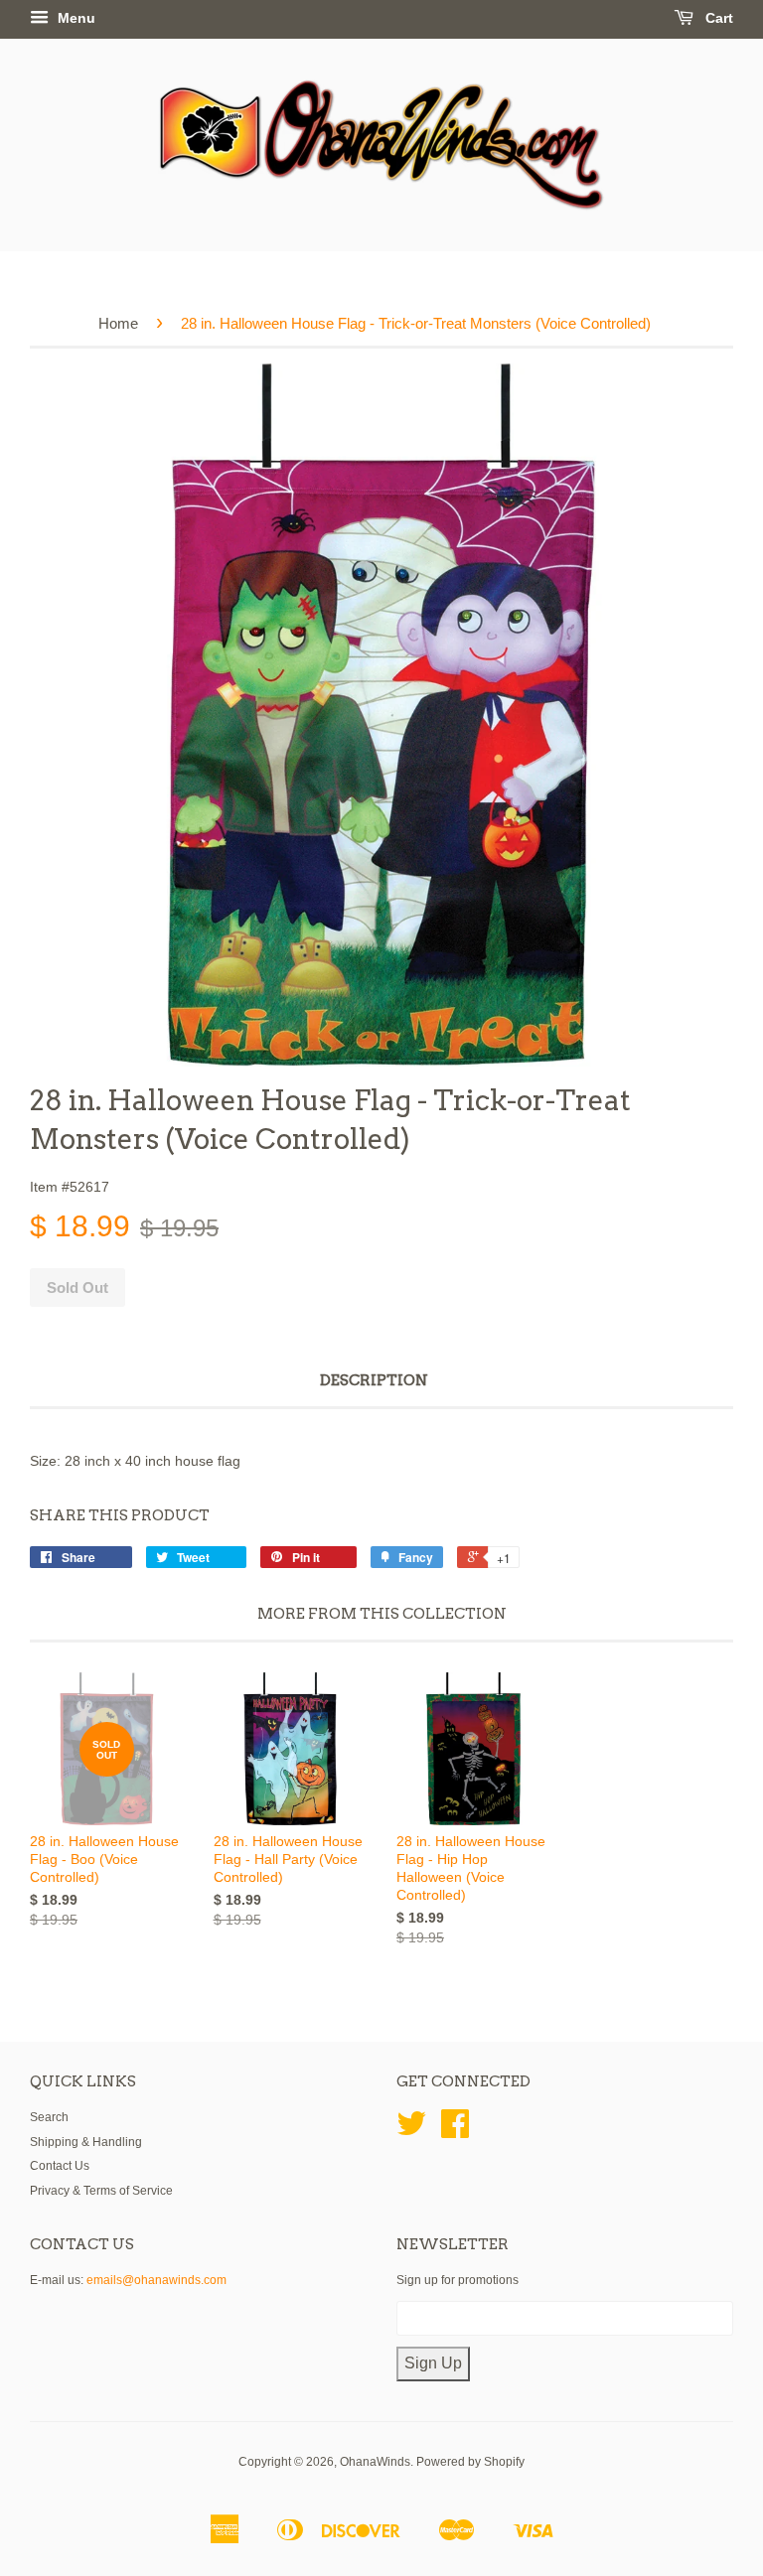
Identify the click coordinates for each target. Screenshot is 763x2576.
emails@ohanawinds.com (156, 2280)
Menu (75, 18)
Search (49, 2117)
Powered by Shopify (470, 2462)
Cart (717, 18)
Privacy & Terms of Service (101, 2191)
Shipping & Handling (86, 2142)
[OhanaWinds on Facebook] (455, 2131)
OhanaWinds (375, 2462)
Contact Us (60, 2166)
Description (374, 1380)
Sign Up (433, 2363)
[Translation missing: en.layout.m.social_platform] (411, 2131)
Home (118, 323)
